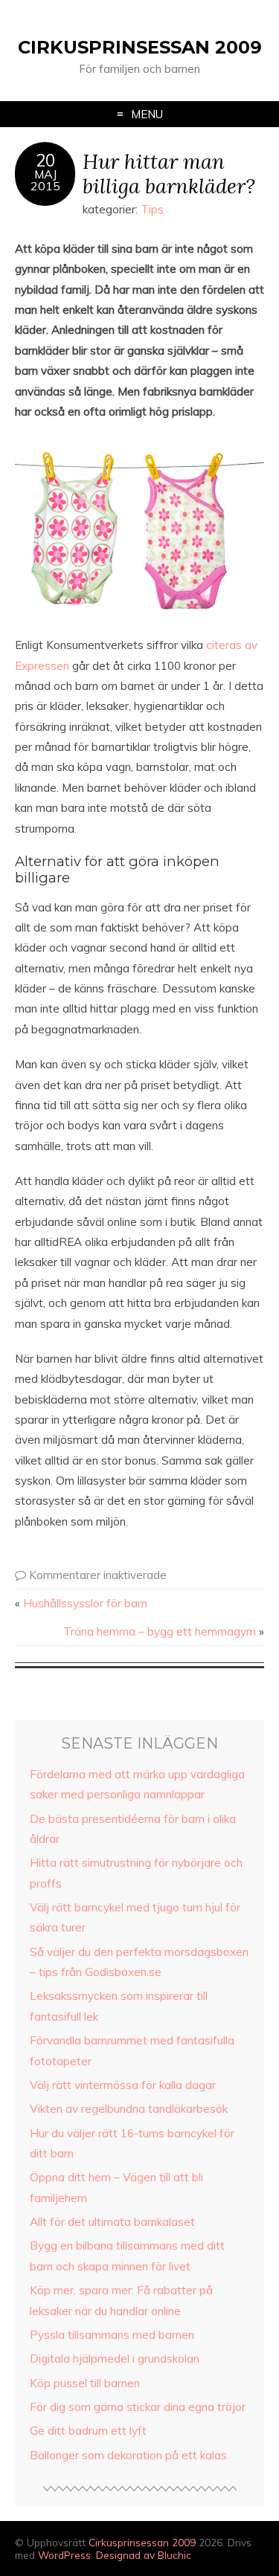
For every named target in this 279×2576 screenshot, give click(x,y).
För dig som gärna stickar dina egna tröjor (138, 2407)
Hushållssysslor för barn (85, 1603)
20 (45, 161)
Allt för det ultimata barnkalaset (112, 2222)
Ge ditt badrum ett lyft (88, 2431)
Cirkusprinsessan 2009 (140, 47)
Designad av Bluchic (144, 2555)
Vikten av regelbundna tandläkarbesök (129, 2109)
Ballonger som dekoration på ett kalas (128, 2455)
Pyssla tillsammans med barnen (112, 2335)
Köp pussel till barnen (85, 2383)
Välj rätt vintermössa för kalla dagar (123, 2085)
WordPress (64, 2555)
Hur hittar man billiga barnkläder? (169, 173)
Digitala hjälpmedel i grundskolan (115, 2359)
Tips (152, 209)
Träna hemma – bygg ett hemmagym (160, 1631)
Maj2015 (45, 180)
